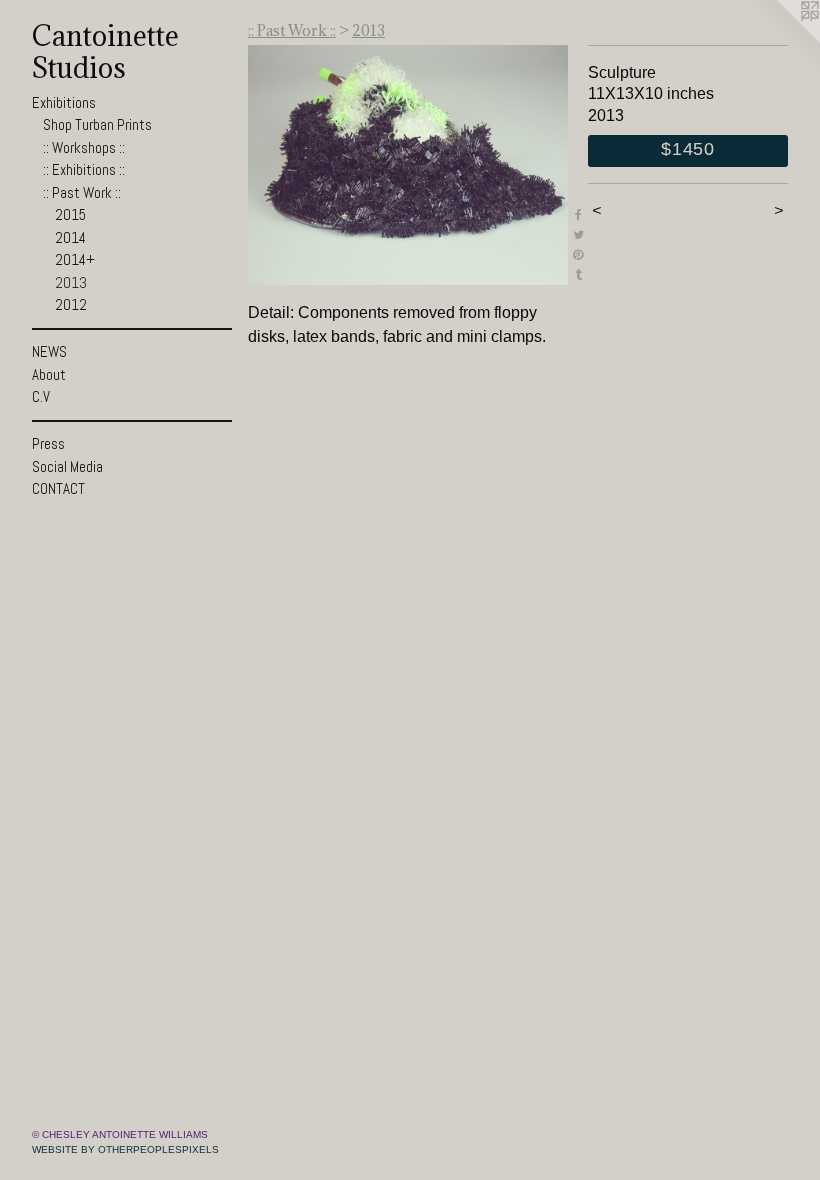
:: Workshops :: (84, 147)
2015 (70, 214)
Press (48, 443)
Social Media (67, 466)
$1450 (688, 149)
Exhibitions (64, 102)
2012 (71, 304)
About (49, 374)
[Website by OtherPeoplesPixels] (780, 40)
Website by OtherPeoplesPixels (125, 1149)
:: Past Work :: (82, 192)
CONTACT (58, 488)
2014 (70, 237)
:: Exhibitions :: (84, 169)
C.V (41, 396)
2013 (71, 282)
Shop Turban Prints (97, 124)
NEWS (49, 351)
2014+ (75, 259)
